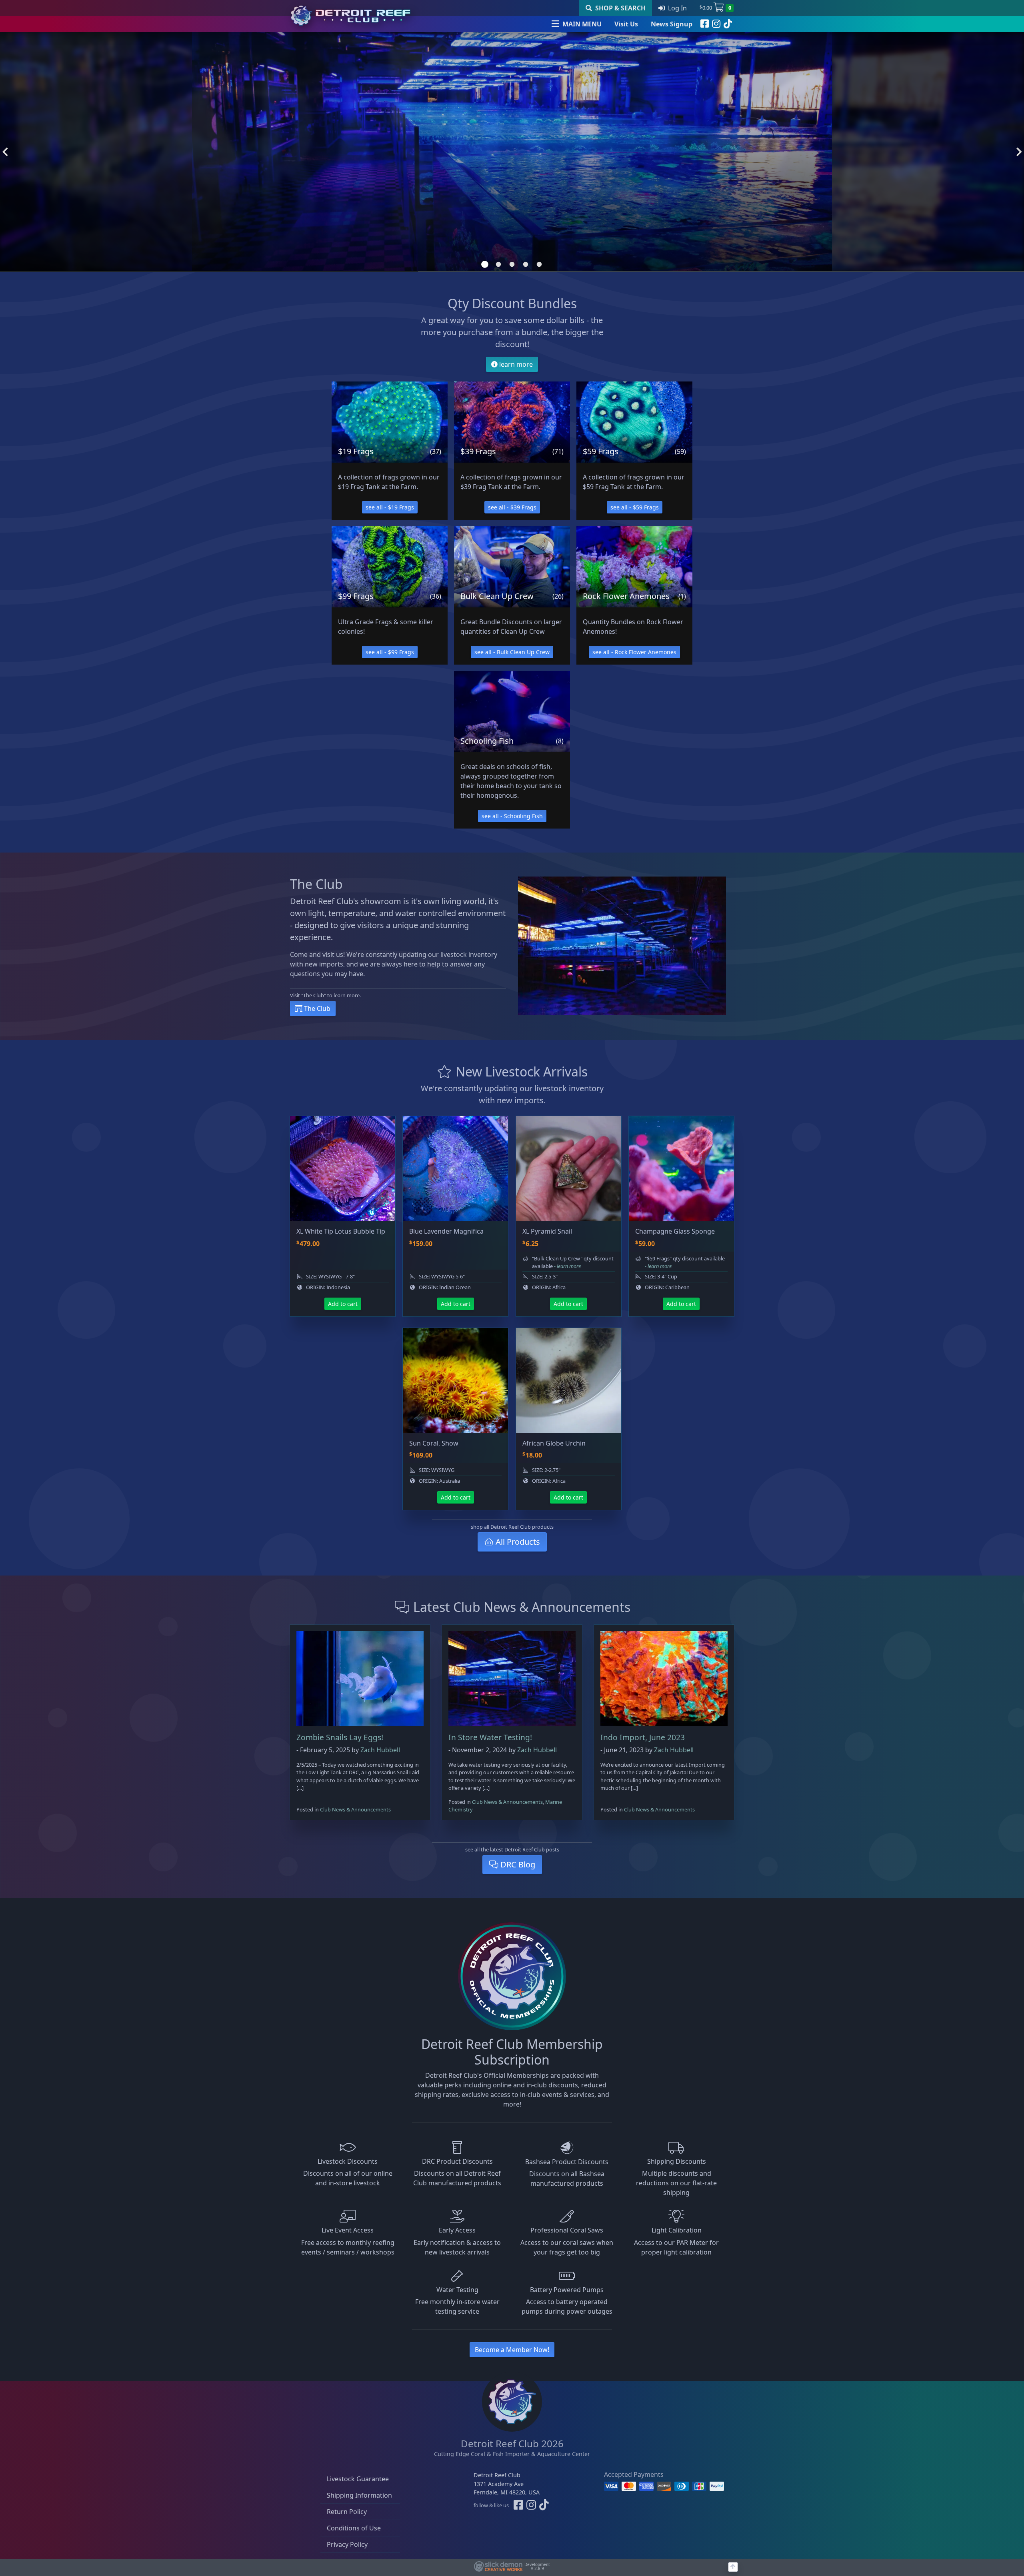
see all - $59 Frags (635, 507)
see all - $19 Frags (390, 507)
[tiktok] (728, 24)
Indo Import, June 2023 (643, 1737)
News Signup (672, 24)
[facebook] (705, 24)
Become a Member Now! (512, 2350)
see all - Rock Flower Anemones (634, 652)
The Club (316, 1008)
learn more (515, 364)
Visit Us (626, 24)
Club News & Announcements (355, 1809)
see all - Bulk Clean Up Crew (512, 652)
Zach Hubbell (380, 1750)
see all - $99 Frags (390, 652)
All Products (517, 1542)
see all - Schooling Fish (512, 816)
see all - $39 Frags (512, 507)
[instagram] (716, 24)
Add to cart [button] (343, 1304)
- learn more (567, 1266)
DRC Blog (517, 1864)
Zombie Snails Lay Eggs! (340, 1737)
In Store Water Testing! (490, 1737)
